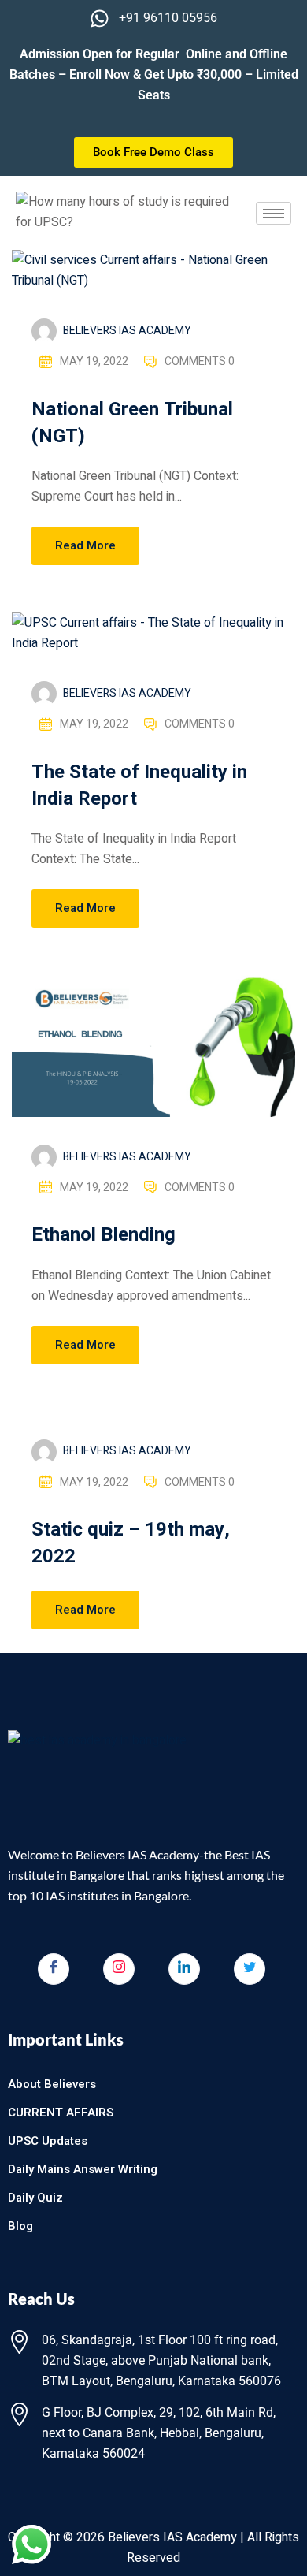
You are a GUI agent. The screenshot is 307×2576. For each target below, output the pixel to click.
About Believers (52, 2084)
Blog (20, 2226)
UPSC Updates (48, 2141)
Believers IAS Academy (127, 331)
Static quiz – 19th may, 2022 (131, 1543)
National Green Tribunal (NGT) (132, 423)
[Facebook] (54, 1969)
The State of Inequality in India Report (139, 785)
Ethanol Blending (104, 1235)
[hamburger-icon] (274, 213)
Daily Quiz (35, 2198)
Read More (85, 545)
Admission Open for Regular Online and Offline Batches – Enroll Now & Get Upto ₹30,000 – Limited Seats (154, 74)
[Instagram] (119, 1969)
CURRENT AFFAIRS (61, 2113)
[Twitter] (250, 1969)
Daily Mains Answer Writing (83, 2169)
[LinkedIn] (184, 1969)
